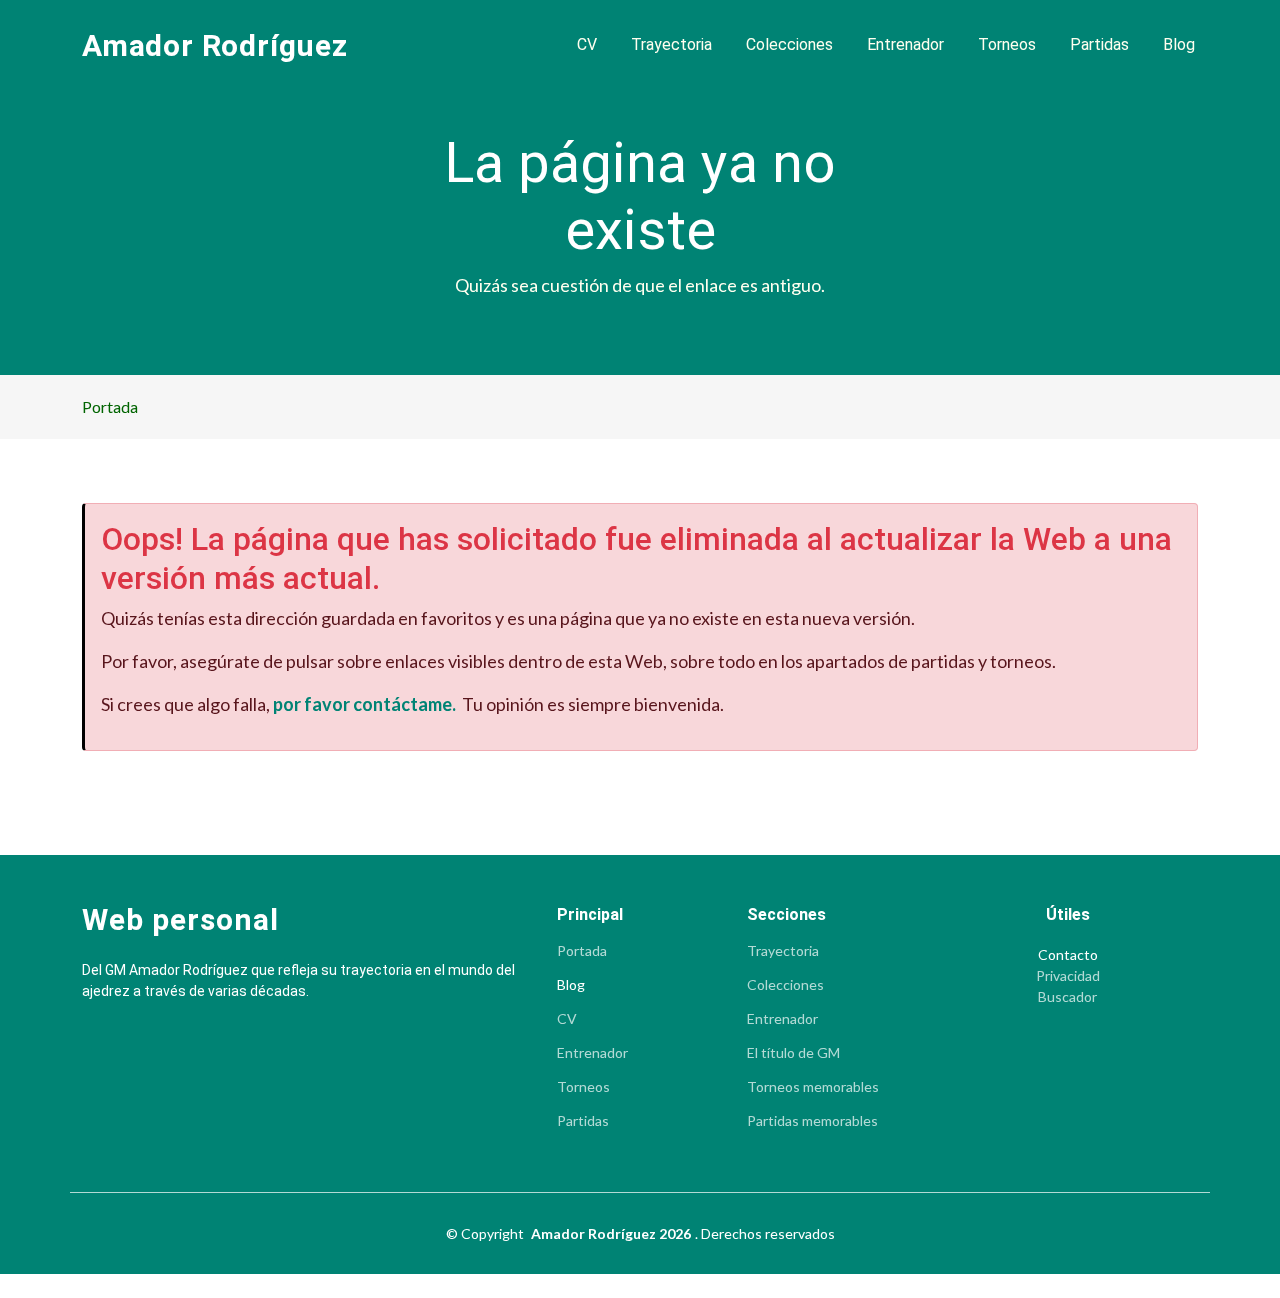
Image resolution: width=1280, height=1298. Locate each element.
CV (587, 44)
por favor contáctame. (364, 704)
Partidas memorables (812, 1121)
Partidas (1099, 44)
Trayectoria (671, 44)
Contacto (1068, 955)
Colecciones (789, 44)
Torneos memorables (813, 1087)
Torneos (1007, 44)
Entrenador (905, 44)
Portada (110, 406)
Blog (1179, 44)
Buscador (1067, 997)
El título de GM (793, 1053)
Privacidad (1068, 976)
